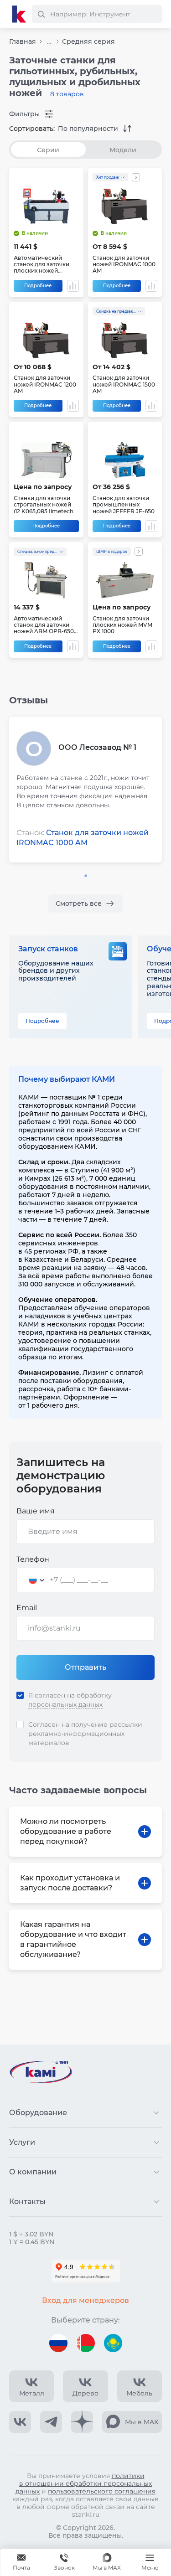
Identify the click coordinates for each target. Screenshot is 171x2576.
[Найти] (41, 14)
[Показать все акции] (136, 177)
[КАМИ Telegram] (51, 2422)
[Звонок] (64, 2562)
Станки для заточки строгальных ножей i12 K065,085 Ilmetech (44, 505)
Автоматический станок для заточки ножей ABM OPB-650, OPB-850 (44, 625)
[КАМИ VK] (20, 2422)
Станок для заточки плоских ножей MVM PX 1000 (122, 625)
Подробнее (38, 286)
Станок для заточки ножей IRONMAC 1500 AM (124, 385)
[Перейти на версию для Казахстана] (113, 2343)
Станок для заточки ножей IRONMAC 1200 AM (45, 385)
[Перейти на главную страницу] (19, 14)
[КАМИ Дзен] (82, 2422)
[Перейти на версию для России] (58, 2343)
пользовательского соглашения (102, 2491)
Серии (48, 150)
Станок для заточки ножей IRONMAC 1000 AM (124, 265)
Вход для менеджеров (85, 2300)
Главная (23, 41)
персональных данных (65, 1704)
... (49, 42)
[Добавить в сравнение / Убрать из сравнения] (73, 286)
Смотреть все (79, 903)
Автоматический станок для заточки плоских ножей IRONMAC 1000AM (41, 265)
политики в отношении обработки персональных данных (84, 2483)
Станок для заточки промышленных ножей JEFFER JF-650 (124, 505)
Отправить (85, 1667)
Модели (123, 150)
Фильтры (24, 114)
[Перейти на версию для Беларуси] (86, 2343)
